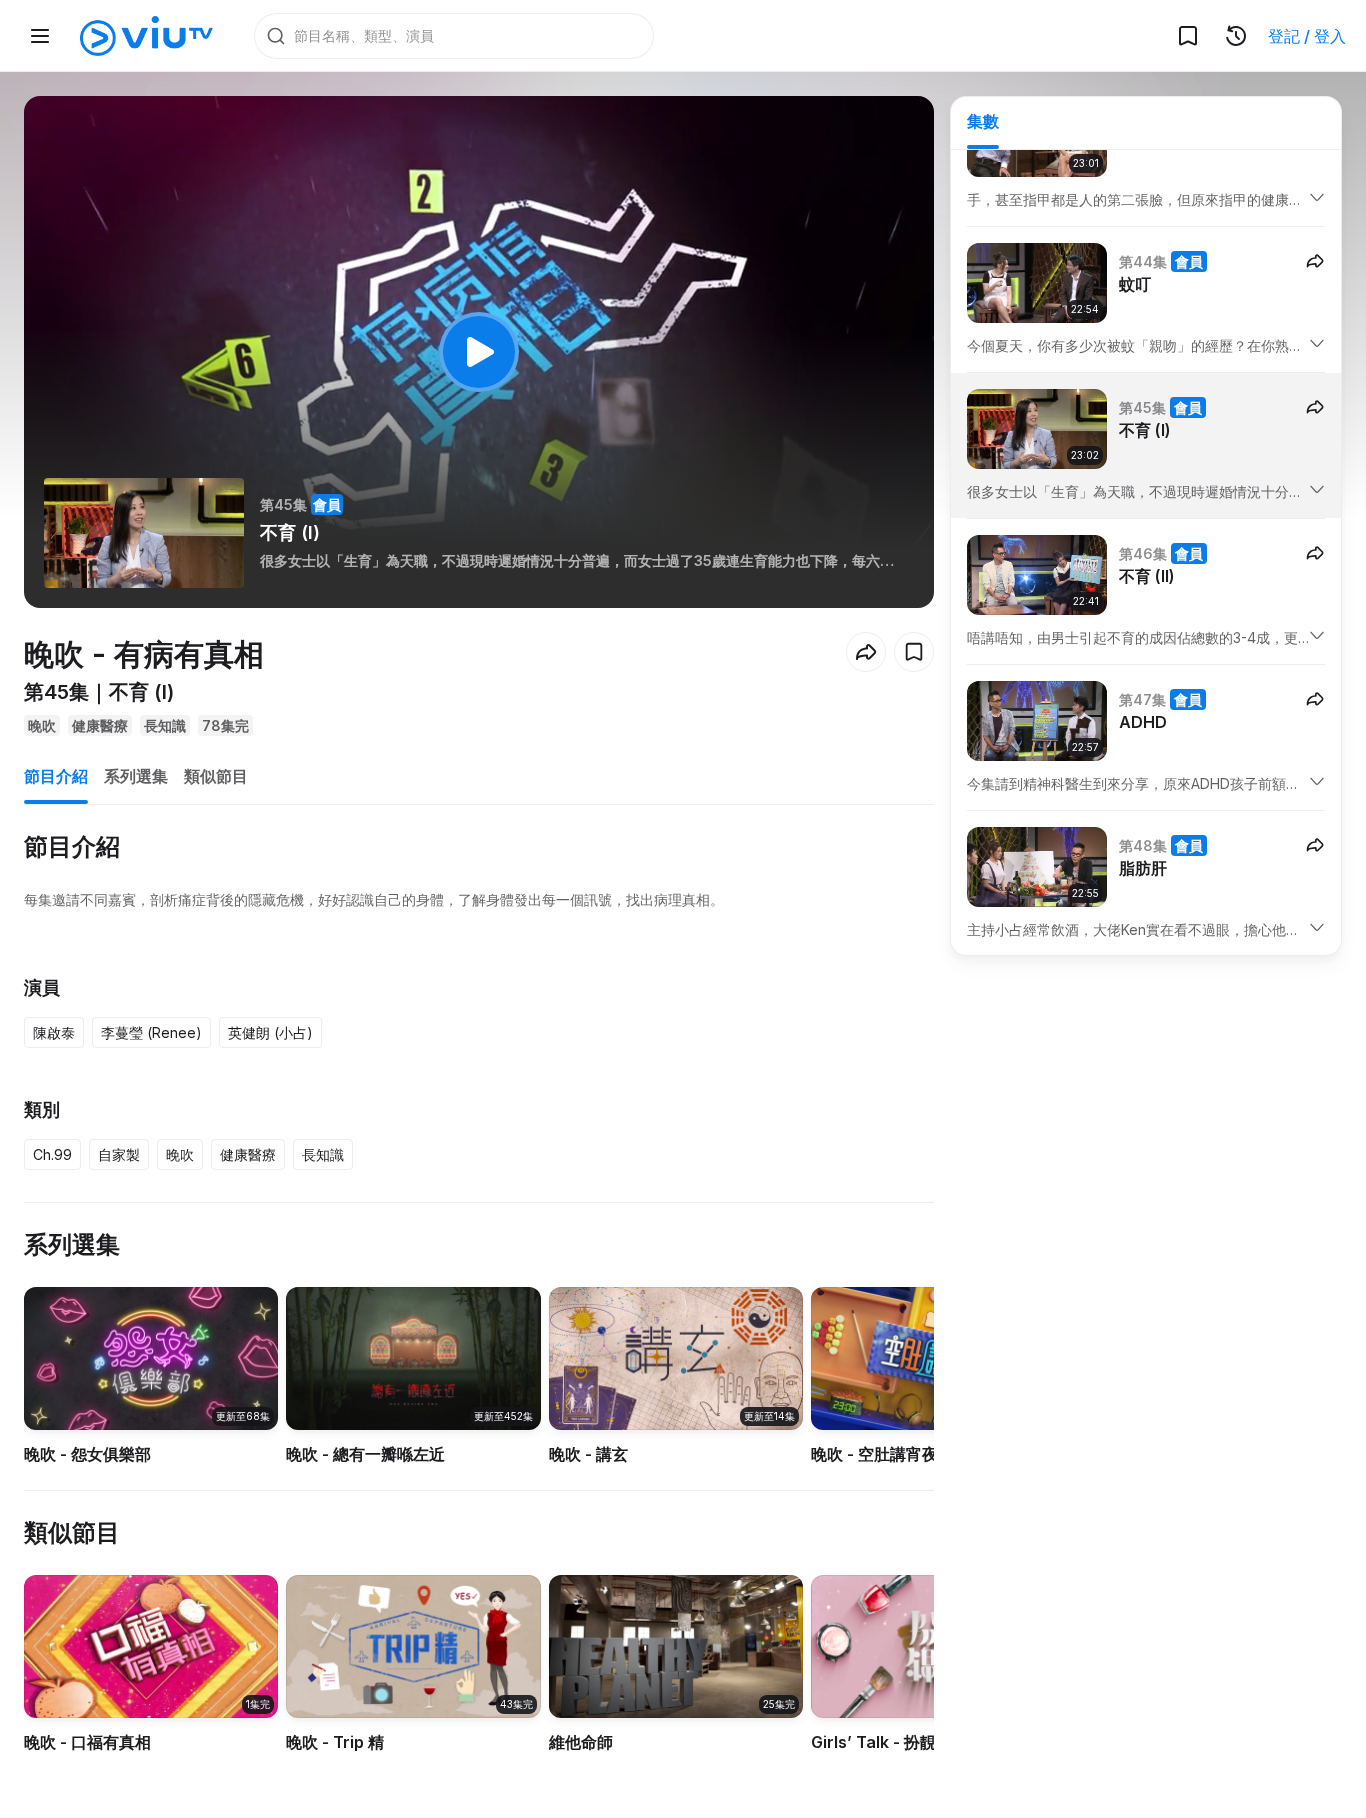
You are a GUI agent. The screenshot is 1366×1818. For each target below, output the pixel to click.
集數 (983, 121)
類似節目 (216, 776)
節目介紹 (56, 776)
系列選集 (136, 776)
